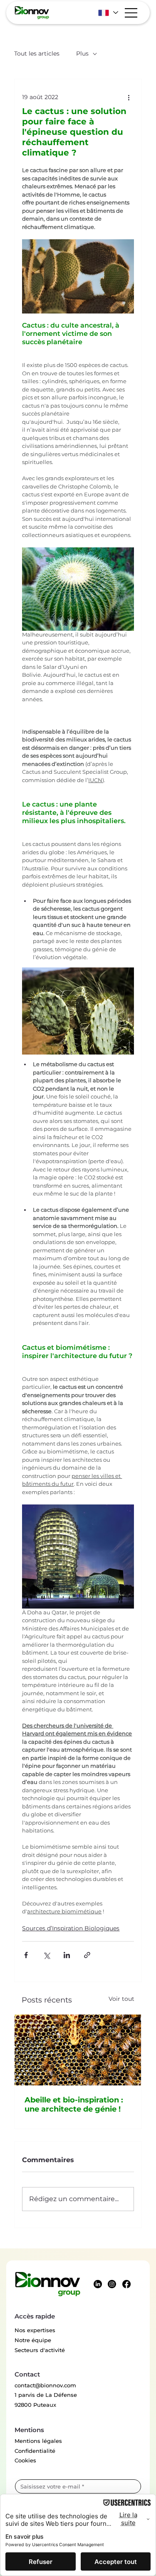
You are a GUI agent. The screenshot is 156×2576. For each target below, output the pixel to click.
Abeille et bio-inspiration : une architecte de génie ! (74, 2105)
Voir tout (121, 1999)
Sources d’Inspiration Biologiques (71, 1928)
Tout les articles (37, 53)
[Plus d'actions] (129, 97)
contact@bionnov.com (45, 2385)
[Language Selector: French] (108, 13)
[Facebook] (126, 2284)
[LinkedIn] (98, 2284)
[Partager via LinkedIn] (67, 1955)
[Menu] (131, 13)
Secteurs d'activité (40, 2350)
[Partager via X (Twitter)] (46, 1955)
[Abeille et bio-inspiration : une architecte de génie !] (78, 2050)
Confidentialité (35, 2451)
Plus (82, 53)
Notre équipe (33, 2340)
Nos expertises (35, 2330)
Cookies (25, 2460)
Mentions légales (38, 2441)
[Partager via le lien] (87, 1955)
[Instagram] (112, 2284)
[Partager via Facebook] (26, 1955)
